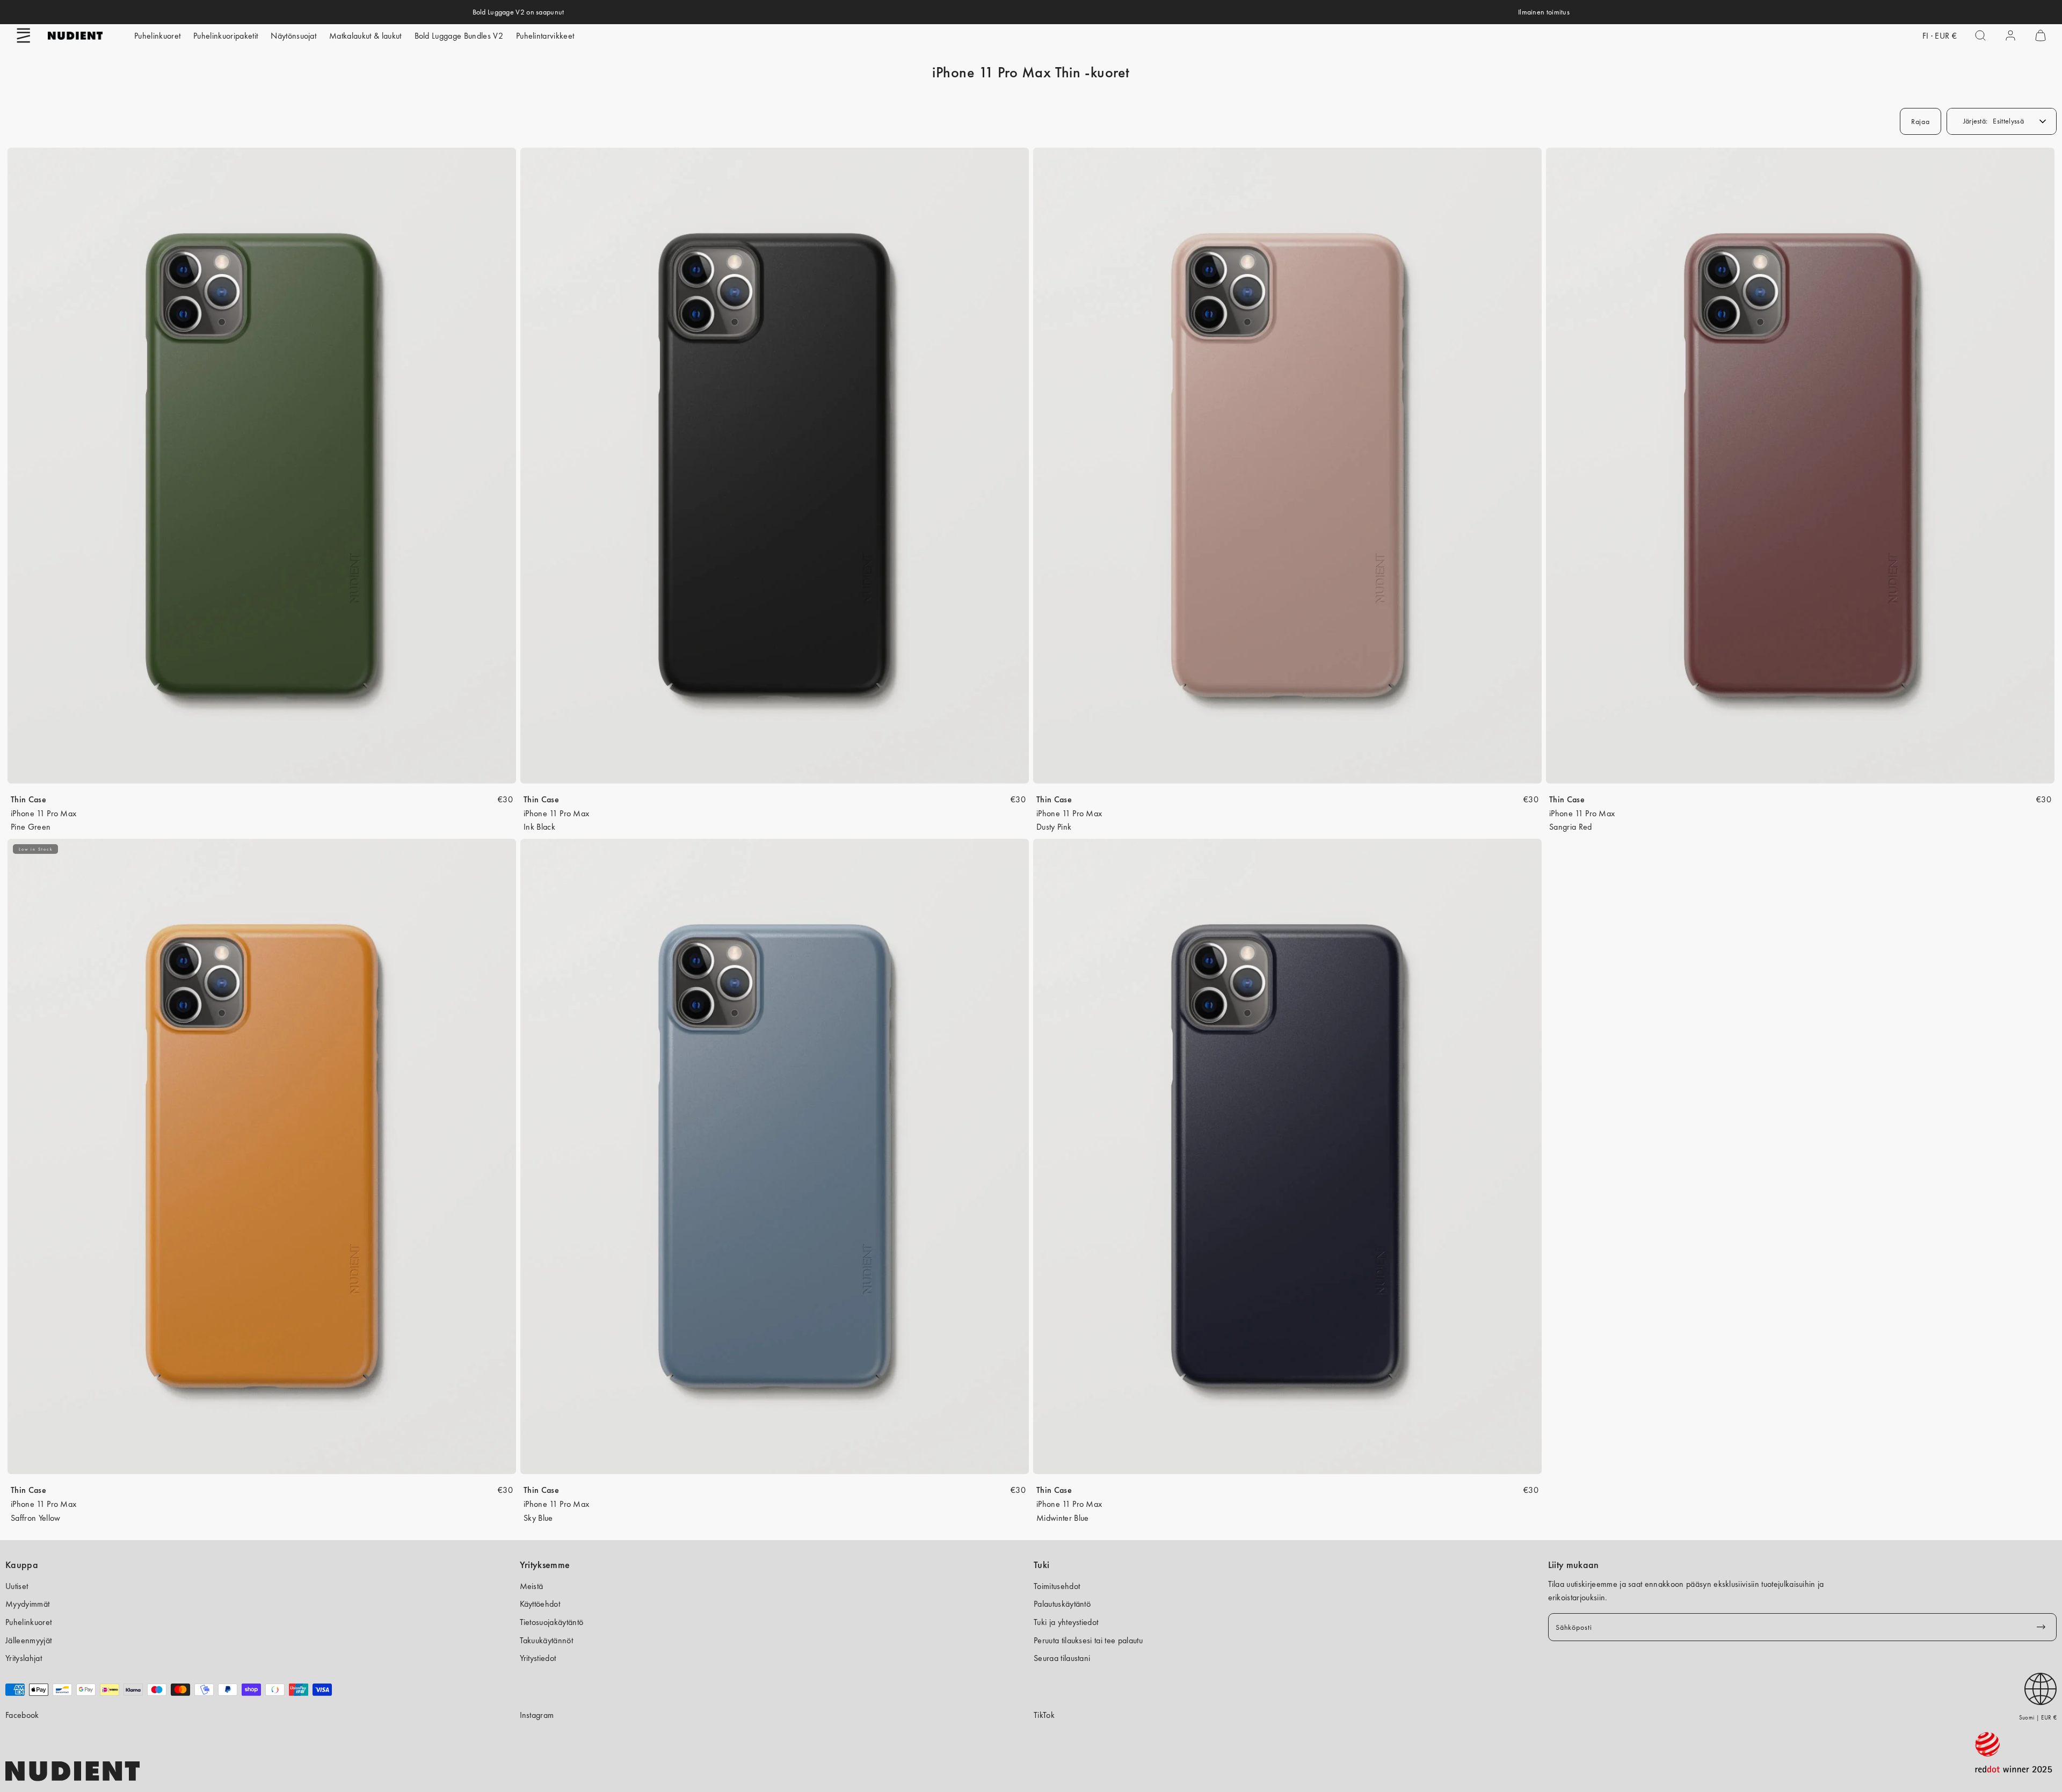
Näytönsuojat (293, 36)
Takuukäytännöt (546, 1640)
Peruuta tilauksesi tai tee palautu (1088, 1640)
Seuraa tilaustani (1062, 1658)
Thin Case (28, 799)
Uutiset (17, 1586)
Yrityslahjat (24, 1658)
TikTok (1044, 1715)
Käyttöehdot (540, 1604)
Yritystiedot (538, 1658)
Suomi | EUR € (2038, 1717)
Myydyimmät (27, 1604)
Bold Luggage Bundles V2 (459, 36)
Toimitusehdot (1057, 1586)
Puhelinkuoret (157, 36)
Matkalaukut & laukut (365, 36)
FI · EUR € (1940, 36)
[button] (24, 35)
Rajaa (1921, 121)
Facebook (22, 1715)
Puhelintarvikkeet (545, 36)
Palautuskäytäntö (1062, 1604)
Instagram (537, 1715)
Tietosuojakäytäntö (552, 1622)
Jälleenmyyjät (28, 1640)
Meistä (532, 1586)
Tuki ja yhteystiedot (1066, 1622)
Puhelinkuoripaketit (226, 36)
